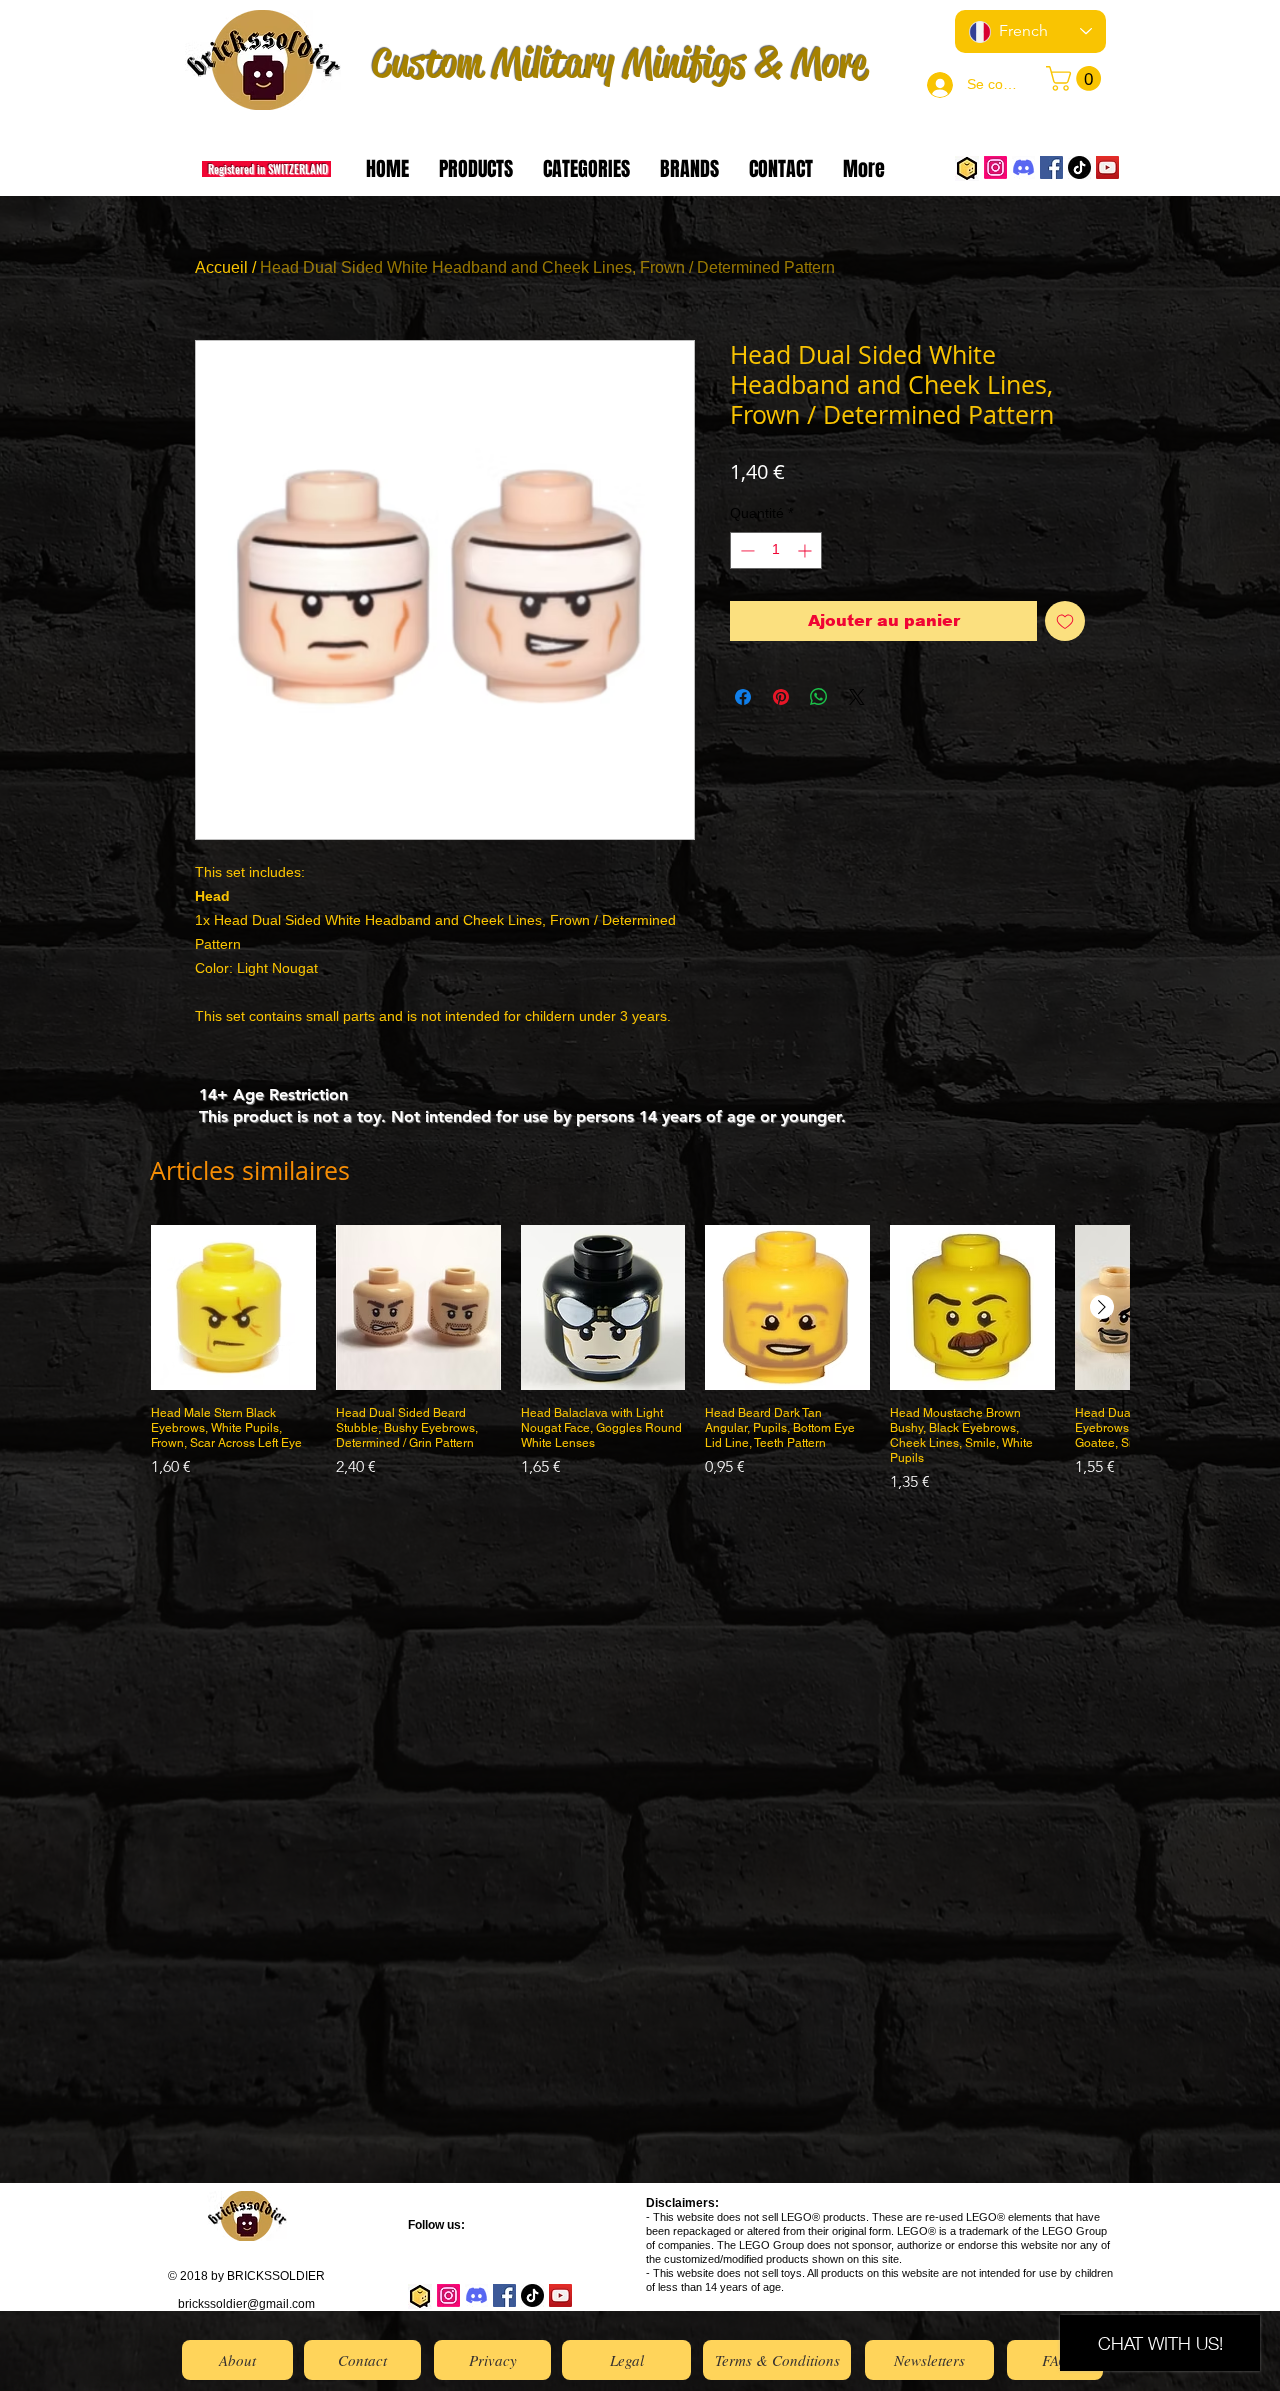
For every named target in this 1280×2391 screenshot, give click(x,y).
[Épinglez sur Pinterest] (781, 697)
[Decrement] (745, 550)
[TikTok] (1079, 167)
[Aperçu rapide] (233, 1307)
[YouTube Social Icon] (1107, 167)
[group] (640, 1359)
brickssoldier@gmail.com (246, 2304)
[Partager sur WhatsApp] (819, 697)
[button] (1076, 78)
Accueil (221, 267)
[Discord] (1023, 167)
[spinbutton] (776, 550)
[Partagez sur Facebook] (743, 697)
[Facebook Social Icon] (1051, 167)
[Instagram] (995, 167)
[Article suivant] (1102, 1307)
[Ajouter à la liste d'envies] (1065, 621)
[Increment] (806, 550)
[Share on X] (857, 697)
